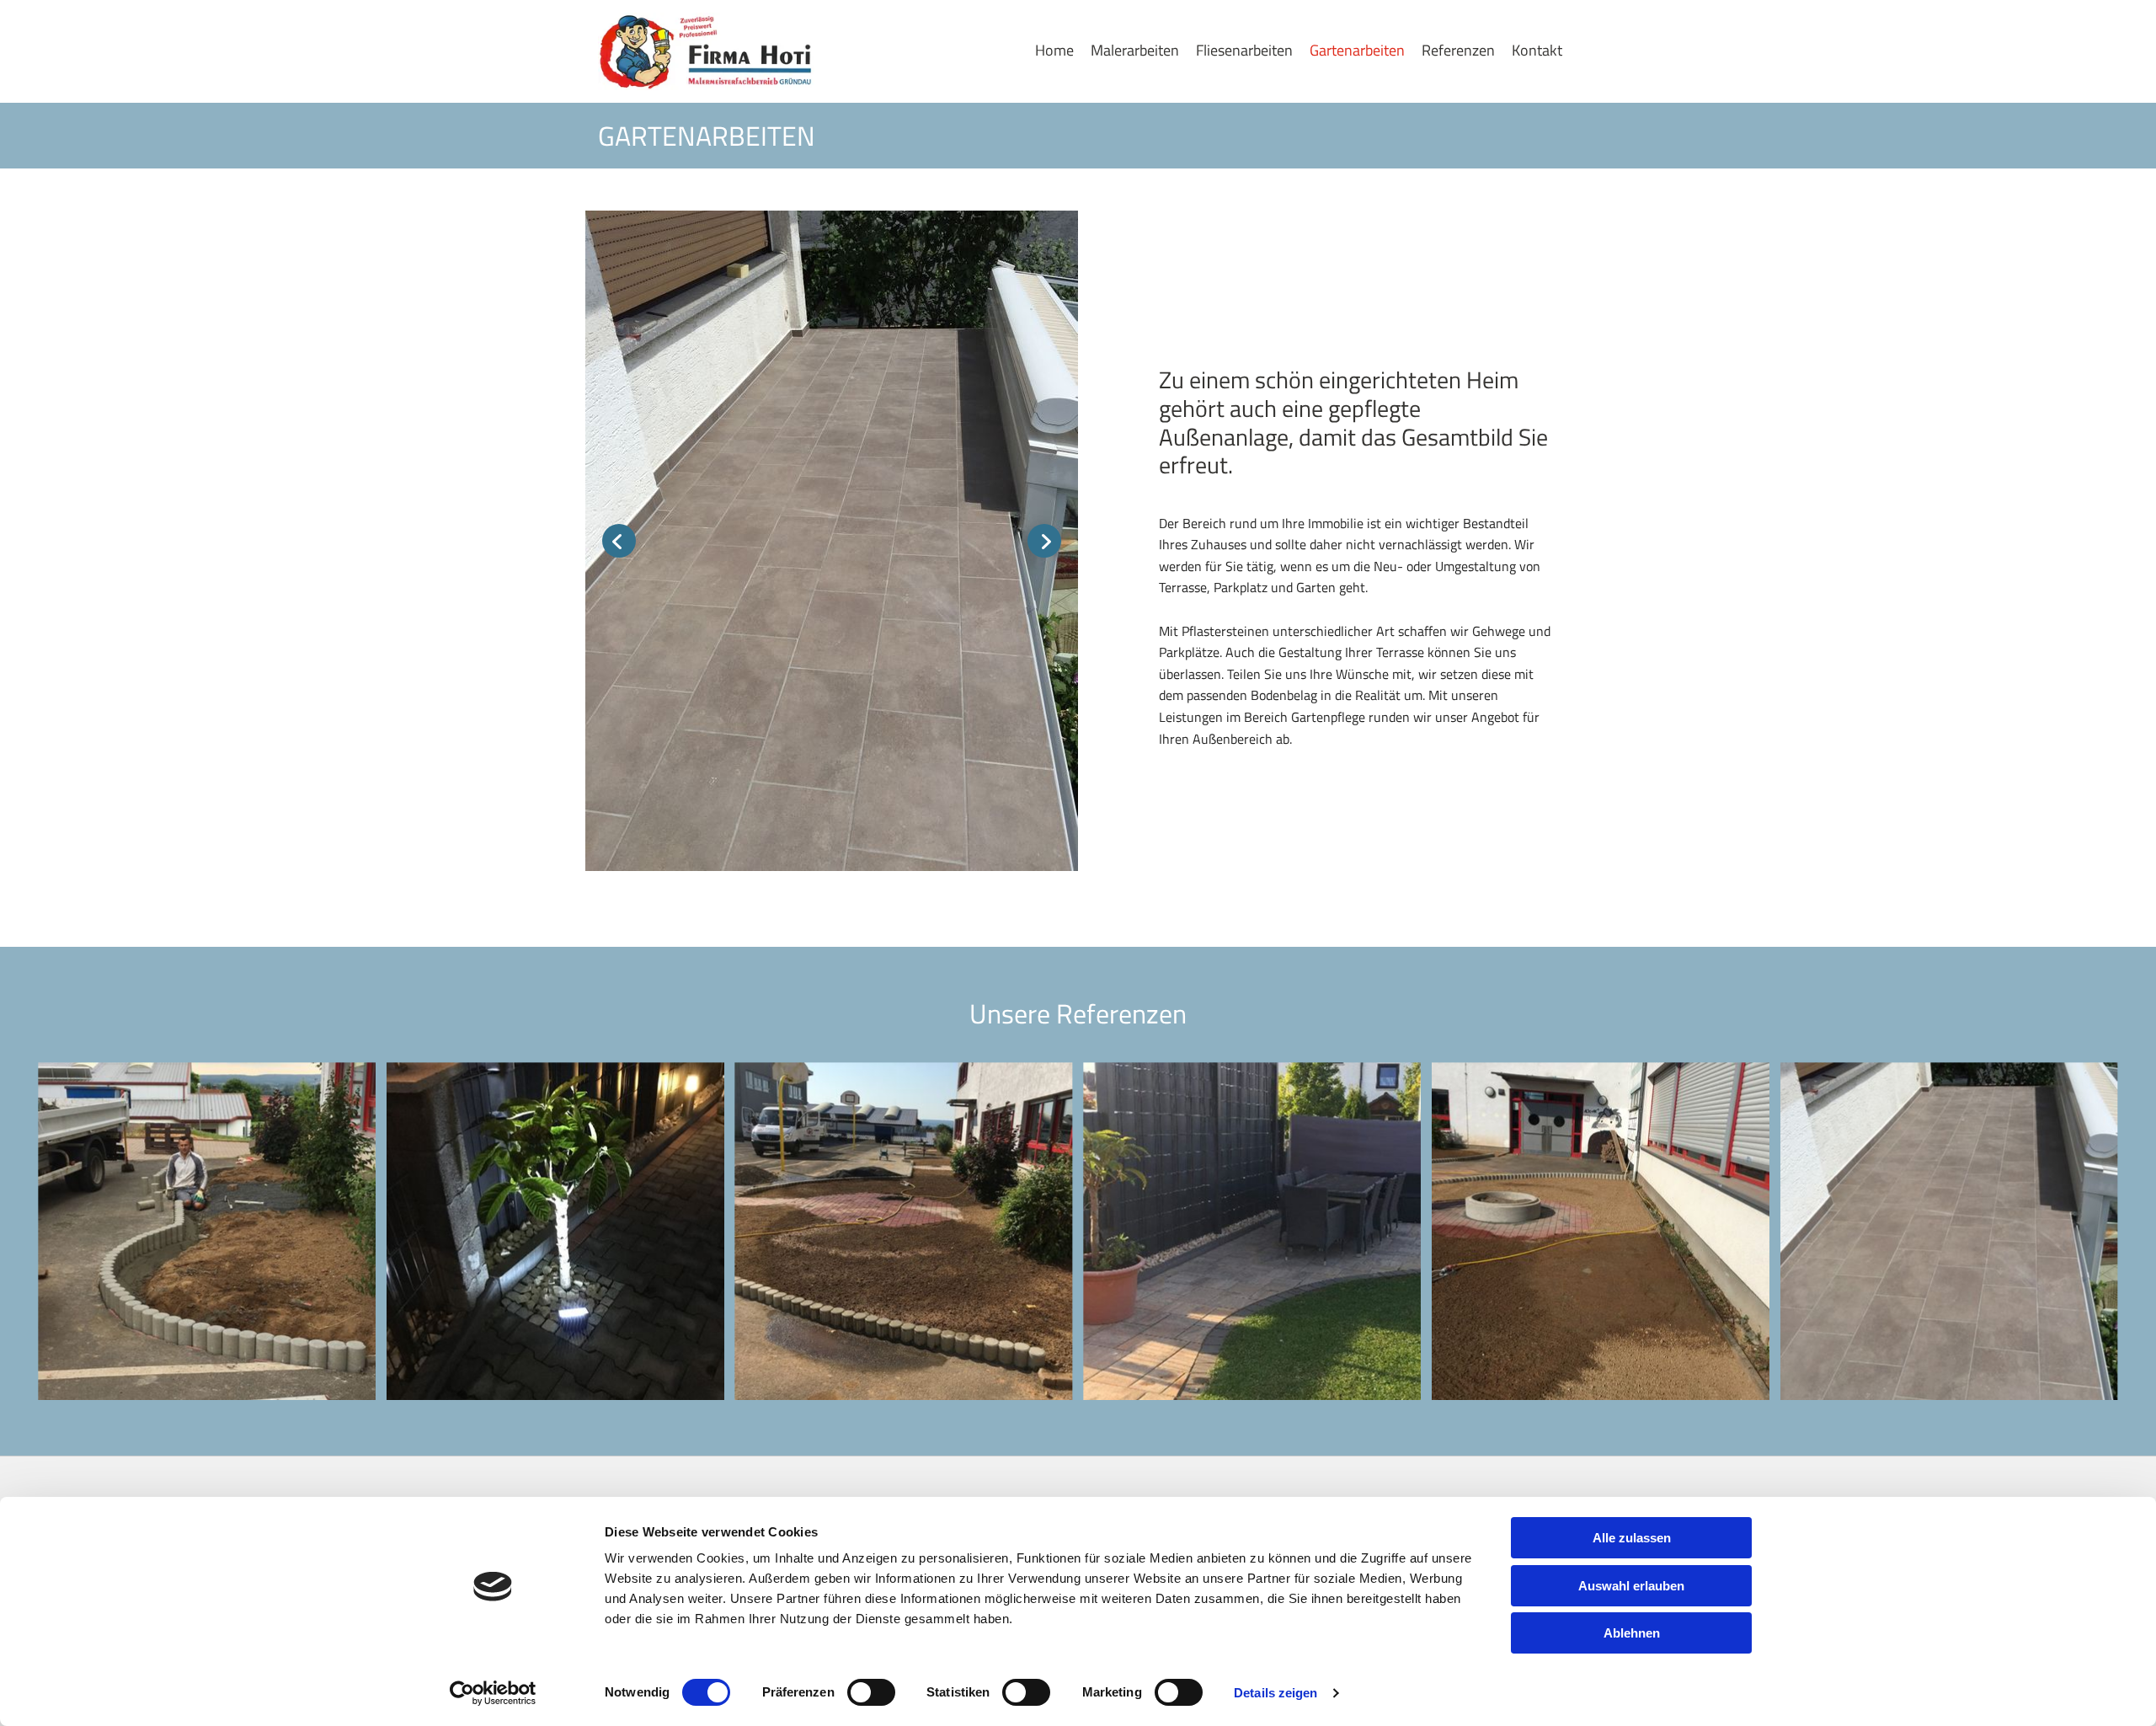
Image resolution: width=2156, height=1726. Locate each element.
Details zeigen (1275, 1693)
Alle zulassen (1632, 1538)
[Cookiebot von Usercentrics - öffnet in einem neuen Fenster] (493, 1693)
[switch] (871, 1692)
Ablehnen (1632, 1633)
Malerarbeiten (1135, 50)
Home (1054, 50)
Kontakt (1537, 50)
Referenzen (1458, 50)
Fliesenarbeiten (1244, 50)
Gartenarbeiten (1357, 50)
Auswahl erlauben (1631, 1586)
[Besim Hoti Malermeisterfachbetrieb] (709, 51)
